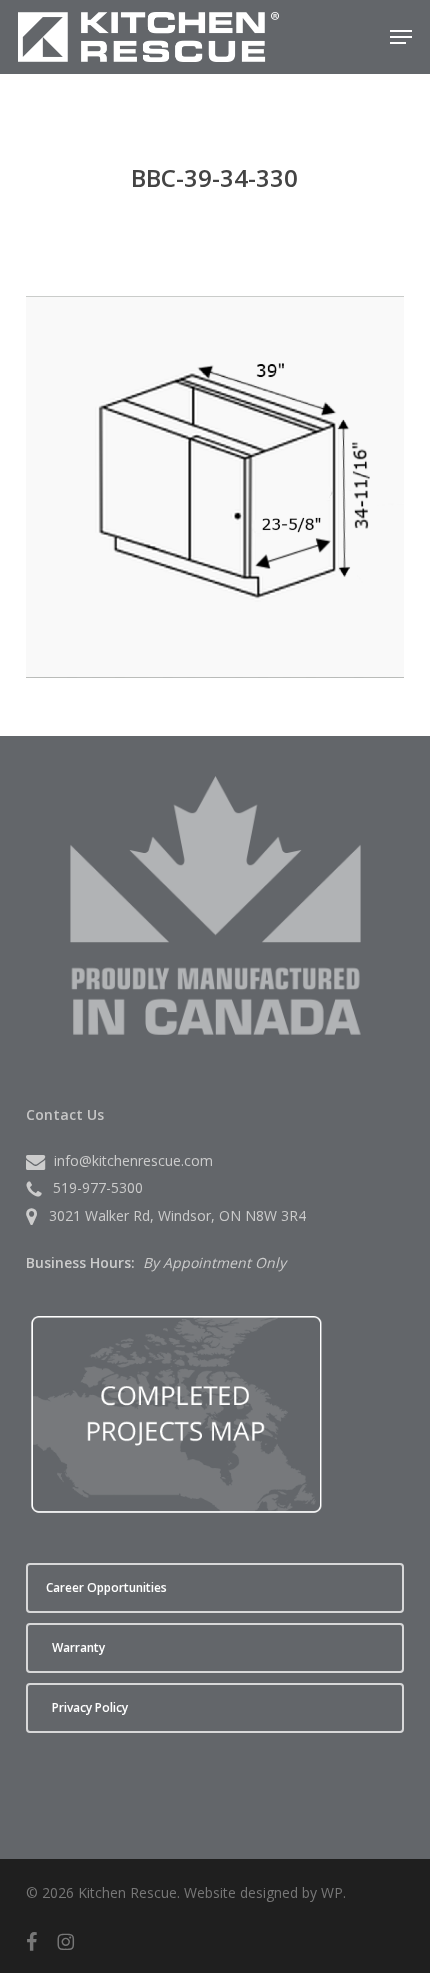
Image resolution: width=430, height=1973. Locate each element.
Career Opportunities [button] (106, 1587)
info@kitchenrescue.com (133, 1160)
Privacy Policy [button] (90, 1707)
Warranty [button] (78, 1647)
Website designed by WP (263, 1892)
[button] (401, 37)
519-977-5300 (98, 1187)
